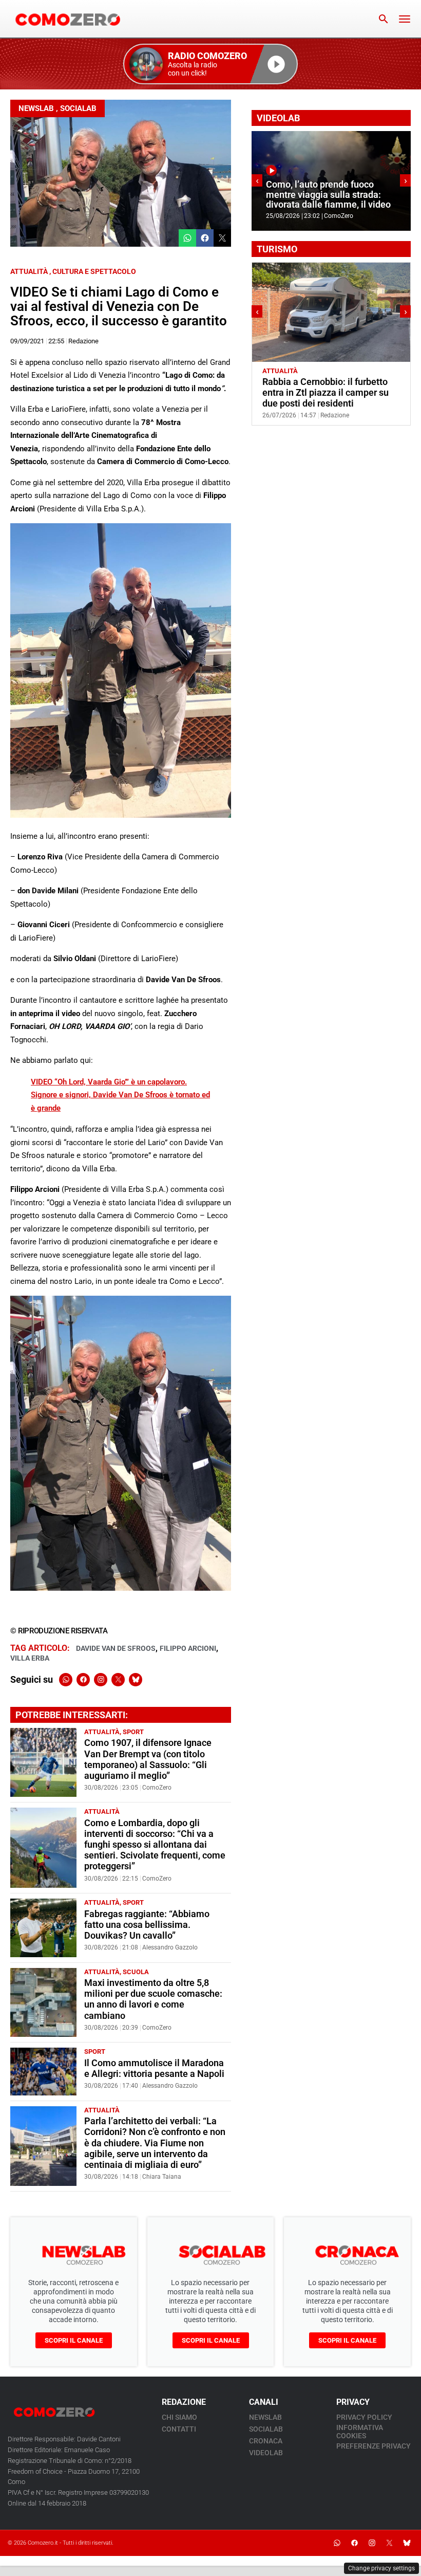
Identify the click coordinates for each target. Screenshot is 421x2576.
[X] (118, 1680)
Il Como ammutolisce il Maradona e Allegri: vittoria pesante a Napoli (154, 2068)
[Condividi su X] (222, 238)
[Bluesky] (136, 1680)
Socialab (78, 108)
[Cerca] (384, 19)
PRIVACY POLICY (364, 2417)
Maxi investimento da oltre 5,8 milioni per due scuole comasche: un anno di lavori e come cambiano (153, 1999)
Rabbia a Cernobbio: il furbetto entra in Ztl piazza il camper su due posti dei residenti (326, 393)
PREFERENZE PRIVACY (374, 2446)
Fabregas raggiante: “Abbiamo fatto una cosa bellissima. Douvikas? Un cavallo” (147, 1925)
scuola (136, 1972)
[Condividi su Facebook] (205, 238)
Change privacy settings (381, 2568)
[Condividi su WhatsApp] (187, 238)
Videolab (266, 2453)
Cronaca (266, 2441)
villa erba (30, 1658)
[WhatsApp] (66, 1680)
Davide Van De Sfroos (116, 1648)
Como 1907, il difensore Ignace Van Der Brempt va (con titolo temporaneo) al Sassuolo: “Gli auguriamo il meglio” (148, 1759)
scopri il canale (74, 2340)
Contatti (179, 2429)
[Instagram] (101, 1680)
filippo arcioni (188, 1648)
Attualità (29, 271)
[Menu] (405, 19)
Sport (133, 1732)
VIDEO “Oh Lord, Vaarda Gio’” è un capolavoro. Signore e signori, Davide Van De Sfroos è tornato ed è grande (120, 1095)
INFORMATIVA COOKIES (360, 2432)
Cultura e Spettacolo (94, 271)
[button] (210, 64)
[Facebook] (83, 1680)
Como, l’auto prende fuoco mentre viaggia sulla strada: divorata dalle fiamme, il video (328, 195)
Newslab (36, 108)
